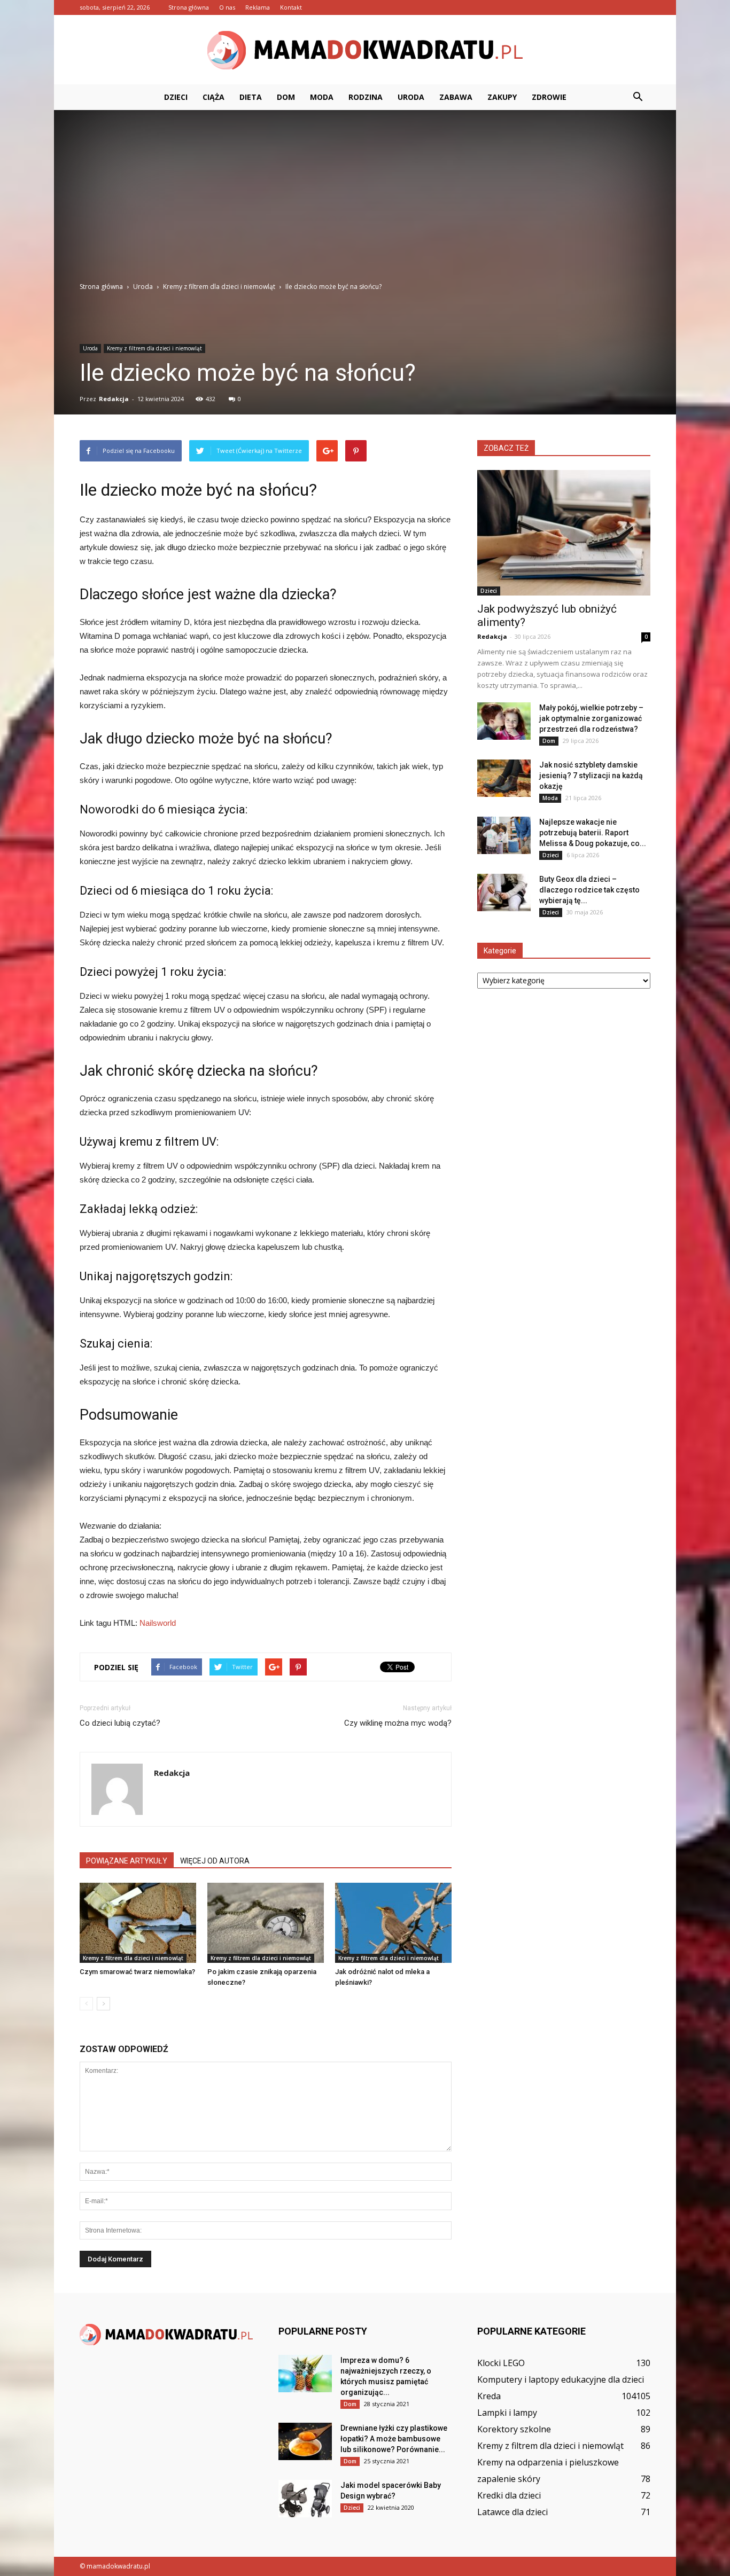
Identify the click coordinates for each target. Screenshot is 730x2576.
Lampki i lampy (507, 2413)
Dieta (251, 97)
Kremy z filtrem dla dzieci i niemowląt (154, 348)
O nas (227, 7)
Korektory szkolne (514, 2429)
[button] (638, 97)
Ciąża (213, 97)
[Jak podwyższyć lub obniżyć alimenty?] (564, 533)
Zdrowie (549, 97)
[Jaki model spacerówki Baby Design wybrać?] (305, 2499)
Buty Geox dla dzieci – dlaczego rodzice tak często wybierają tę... (589, 890)
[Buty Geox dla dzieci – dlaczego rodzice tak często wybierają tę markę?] (504, 892)
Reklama (258, 7)
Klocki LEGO (501, 2363)
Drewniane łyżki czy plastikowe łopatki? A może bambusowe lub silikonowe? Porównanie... (394, 2439)
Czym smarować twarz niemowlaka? (137, 1972)
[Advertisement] (365, 201)
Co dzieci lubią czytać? (120, 1723)
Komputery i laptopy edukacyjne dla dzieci (561, 2379)
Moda (322, 97)
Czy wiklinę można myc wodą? (398, 1723)
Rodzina (366, 97)
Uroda (411, 97)
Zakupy (502, 97)
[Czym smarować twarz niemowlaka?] (138, 1923)
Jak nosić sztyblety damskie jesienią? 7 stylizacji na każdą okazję (591, 776)
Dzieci (176, 97)
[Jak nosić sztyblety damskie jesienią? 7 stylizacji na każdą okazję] (504, 778)
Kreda (489, 2396)
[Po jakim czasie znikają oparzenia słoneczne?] (266, 1923)
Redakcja (114, 399)
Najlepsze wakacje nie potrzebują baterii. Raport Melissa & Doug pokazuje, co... (593, 833)
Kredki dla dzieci (509, 2495)
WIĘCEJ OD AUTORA (215, 1861)
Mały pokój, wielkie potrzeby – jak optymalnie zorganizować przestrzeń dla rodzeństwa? (591, 718)
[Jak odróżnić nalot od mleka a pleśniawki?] (393, 1923)
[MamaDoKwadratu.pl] (365, 50)
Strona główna (189, 7)
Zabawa (456, 97)
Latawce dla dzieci (512, 2512)
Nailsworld (158, 1623)
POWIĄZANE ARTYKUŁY (127, 1861)
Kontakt (291, 7)
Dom (286, 97)
